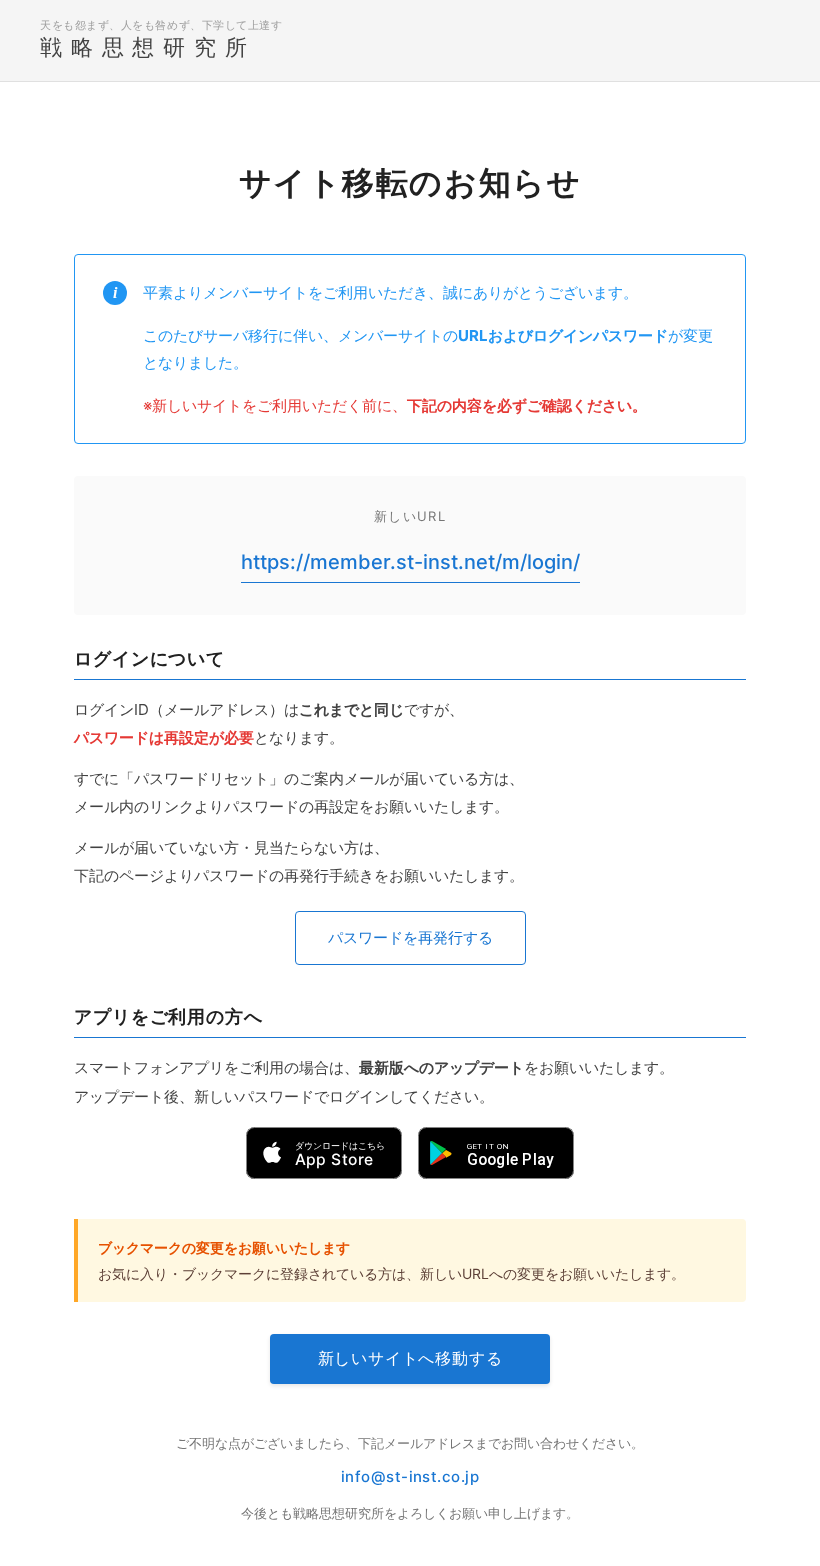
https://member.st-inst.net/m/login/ (410, 562)
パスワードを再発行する (410, 937)
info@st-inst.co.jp (410, 1476)
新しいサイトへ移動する (410, 1358)
